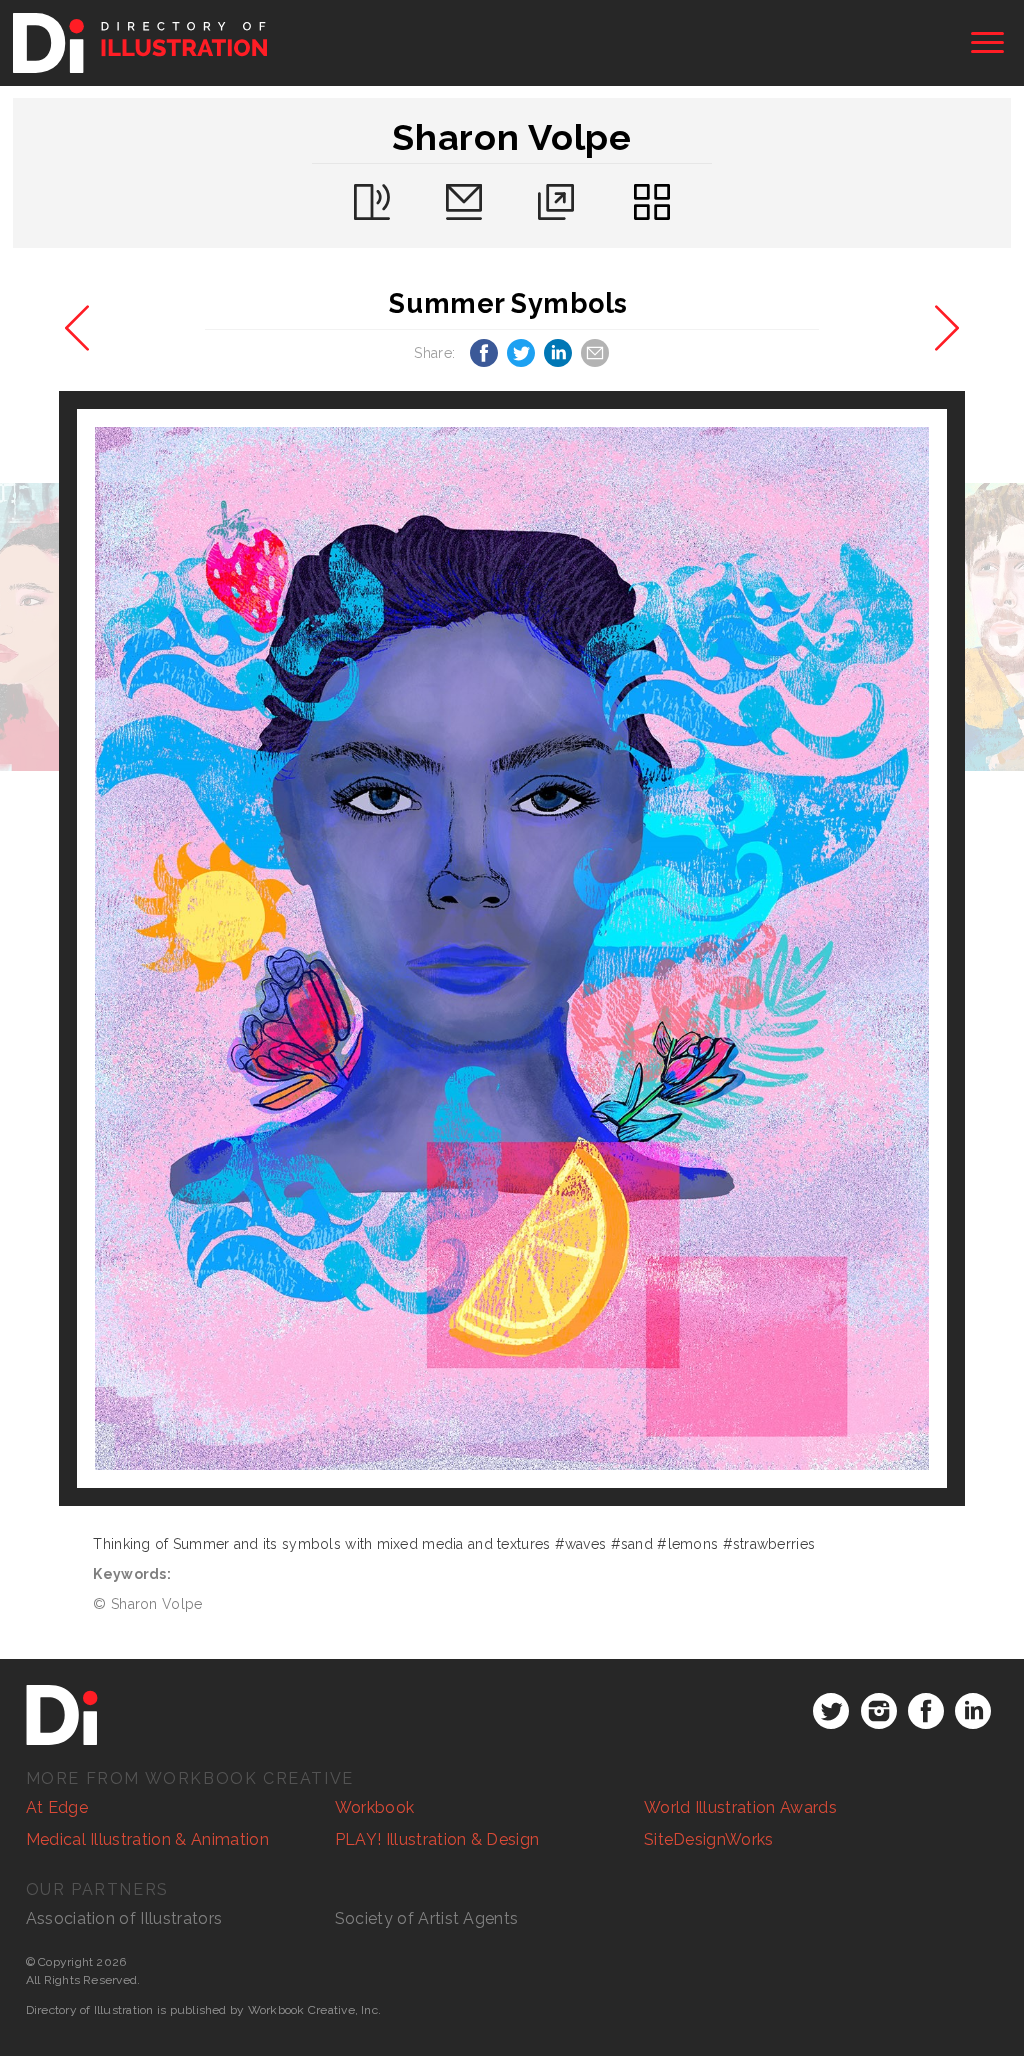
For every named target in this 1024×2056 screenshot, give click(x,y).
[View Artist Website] (512, 948)
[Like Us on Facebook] (926, 1711)
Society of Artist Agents (427, 1918)
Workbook (375, 1807)
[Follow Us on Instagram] (879, 1711)
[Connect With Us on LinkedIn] (973, 1711)
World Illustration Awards (740, 1807)
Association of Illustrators (124, 1918)
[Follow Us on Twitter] (831, 1711)
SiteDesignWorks (709, 1839)
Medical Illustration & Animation (147, 1839)
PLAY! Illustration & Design (437, 1839)
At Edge (57, 1807)
